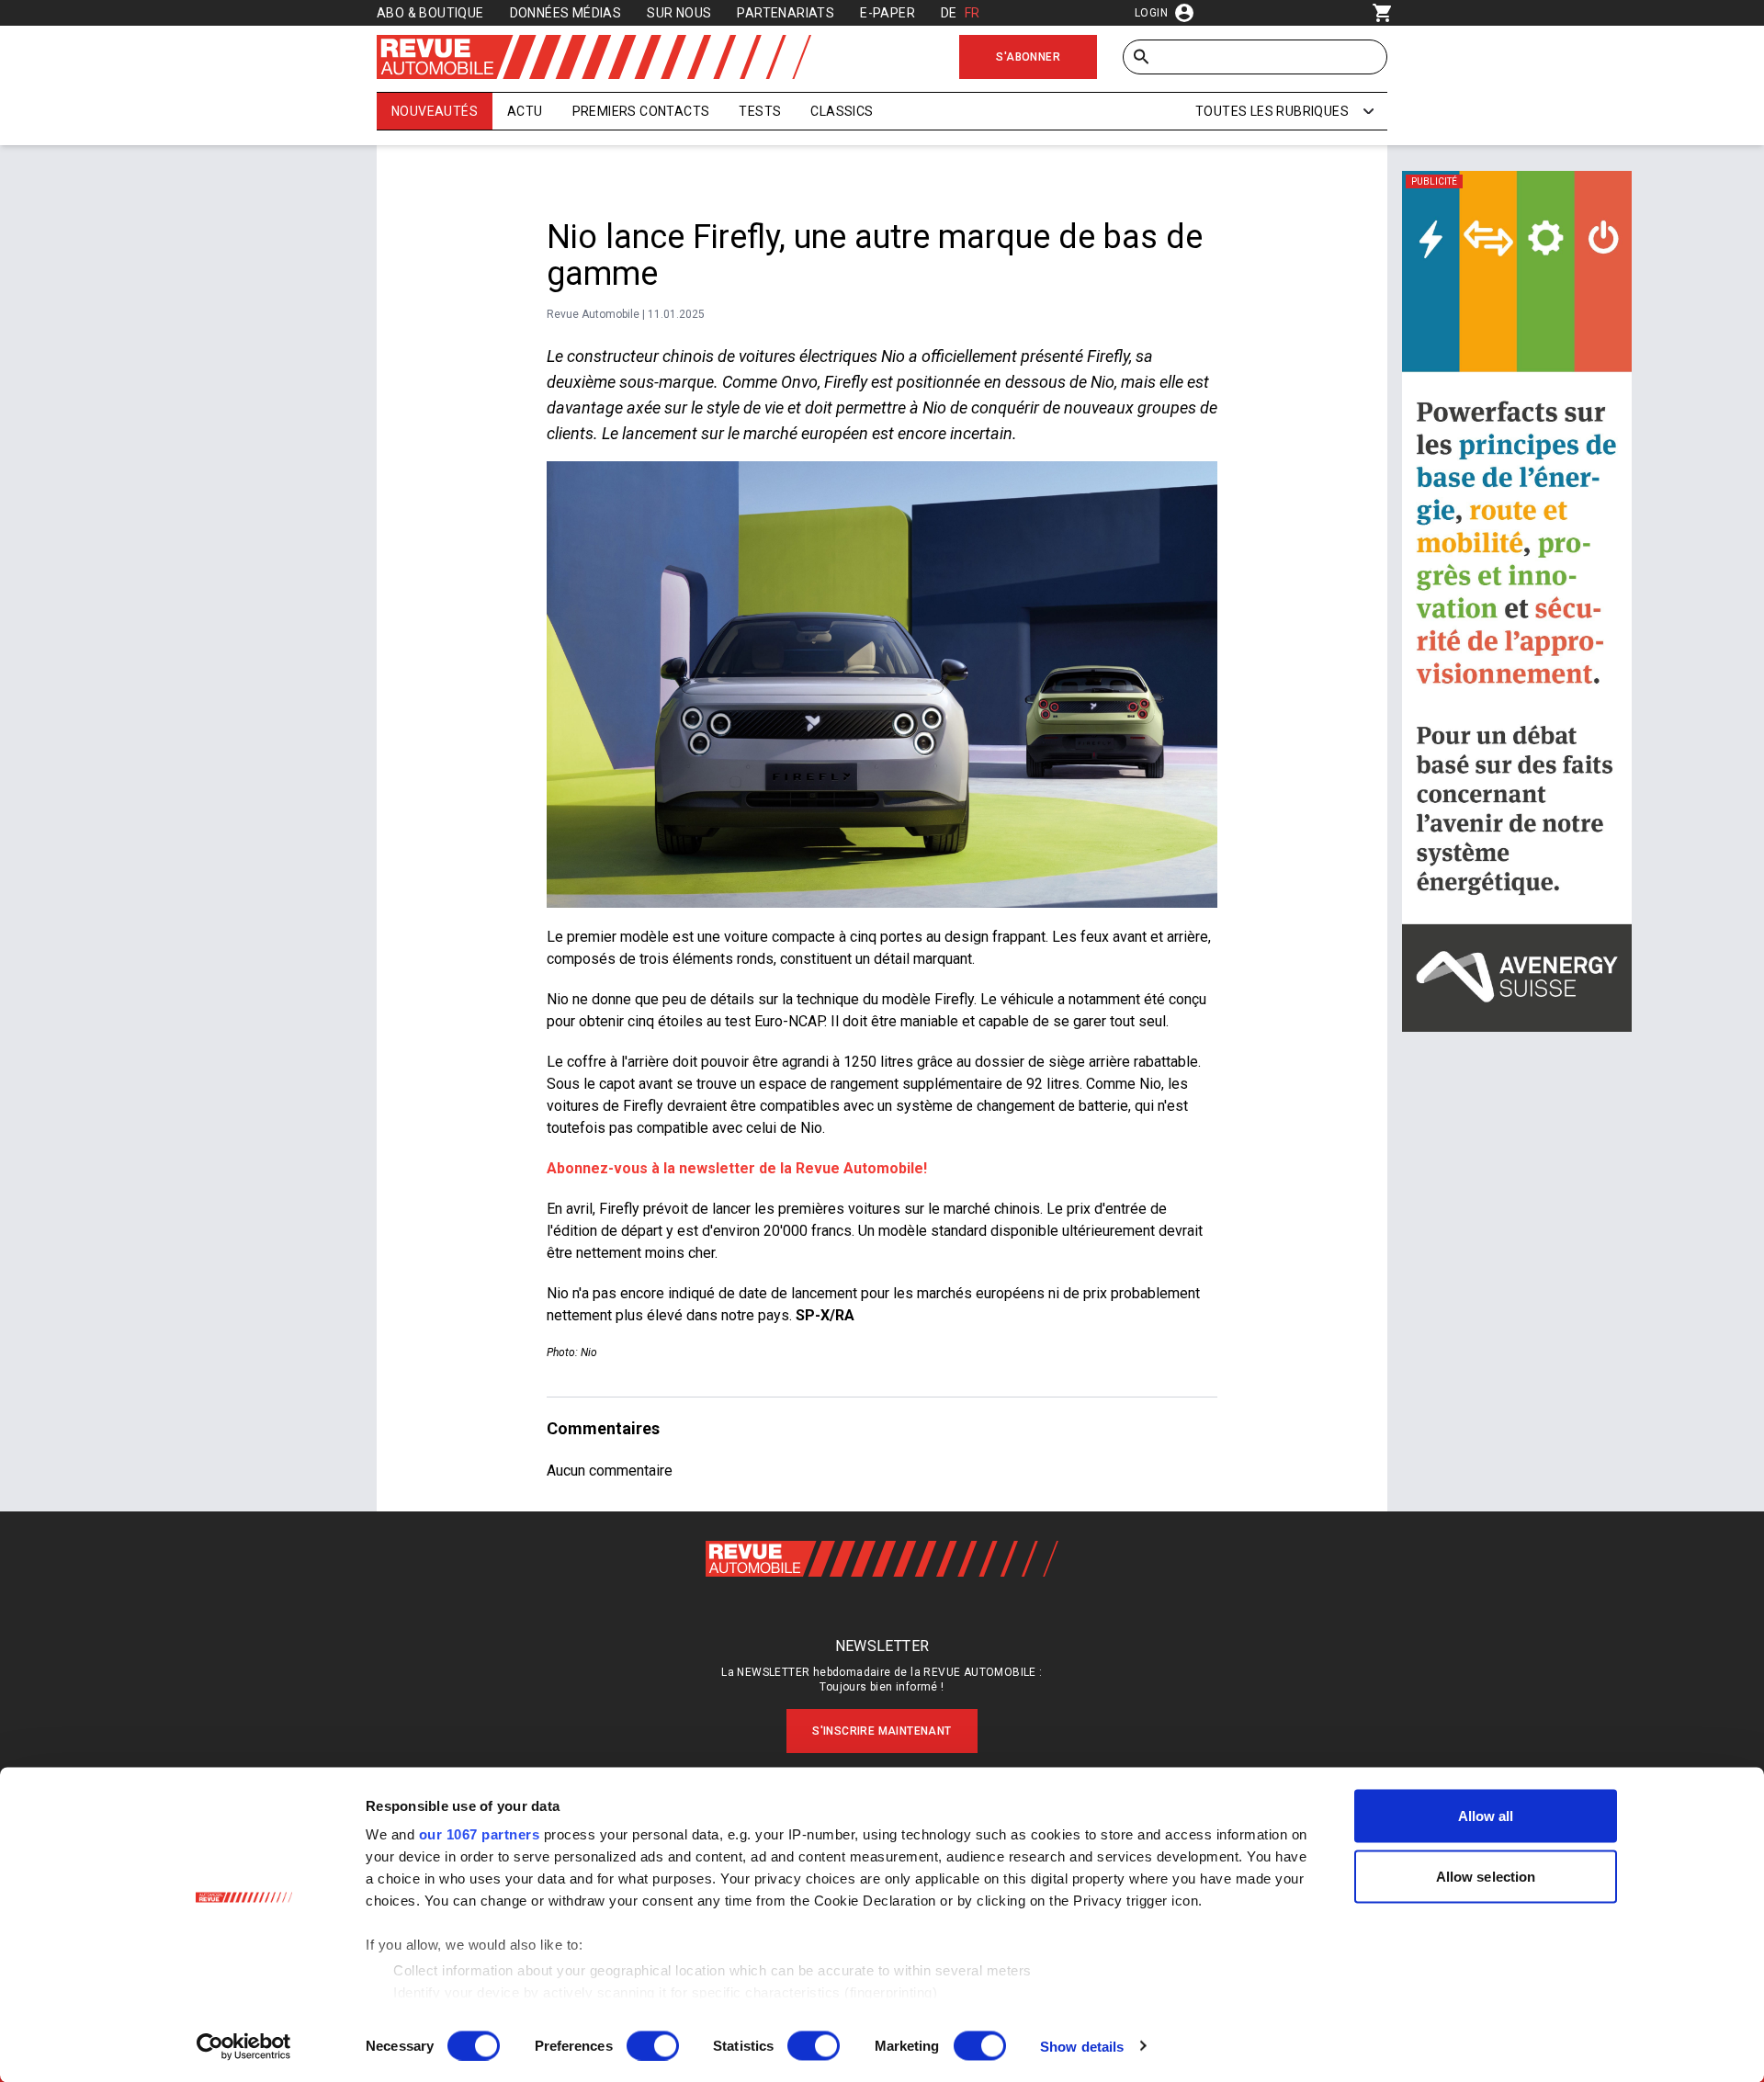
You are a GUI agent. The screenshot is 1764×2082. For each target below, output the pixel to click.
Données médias (566, 13)
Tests (760, 111)
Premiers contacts (641, 111)
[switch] (653, 2045)
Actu (525, 111)
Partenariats (786, 13)
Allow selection (1486, 1876)
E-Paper (888, 13)
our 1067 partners (480, 1834)
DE (949, 13)
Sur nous (679, 13)
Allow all (1486, 1816)
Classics (842, 111)
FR (972, 13)
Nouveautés (435, 111)
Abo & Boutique (430, 13)
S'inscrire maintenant (882, 1731)
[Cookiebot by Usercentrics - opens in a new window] (244, 2046)
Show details (1082, 2046)
